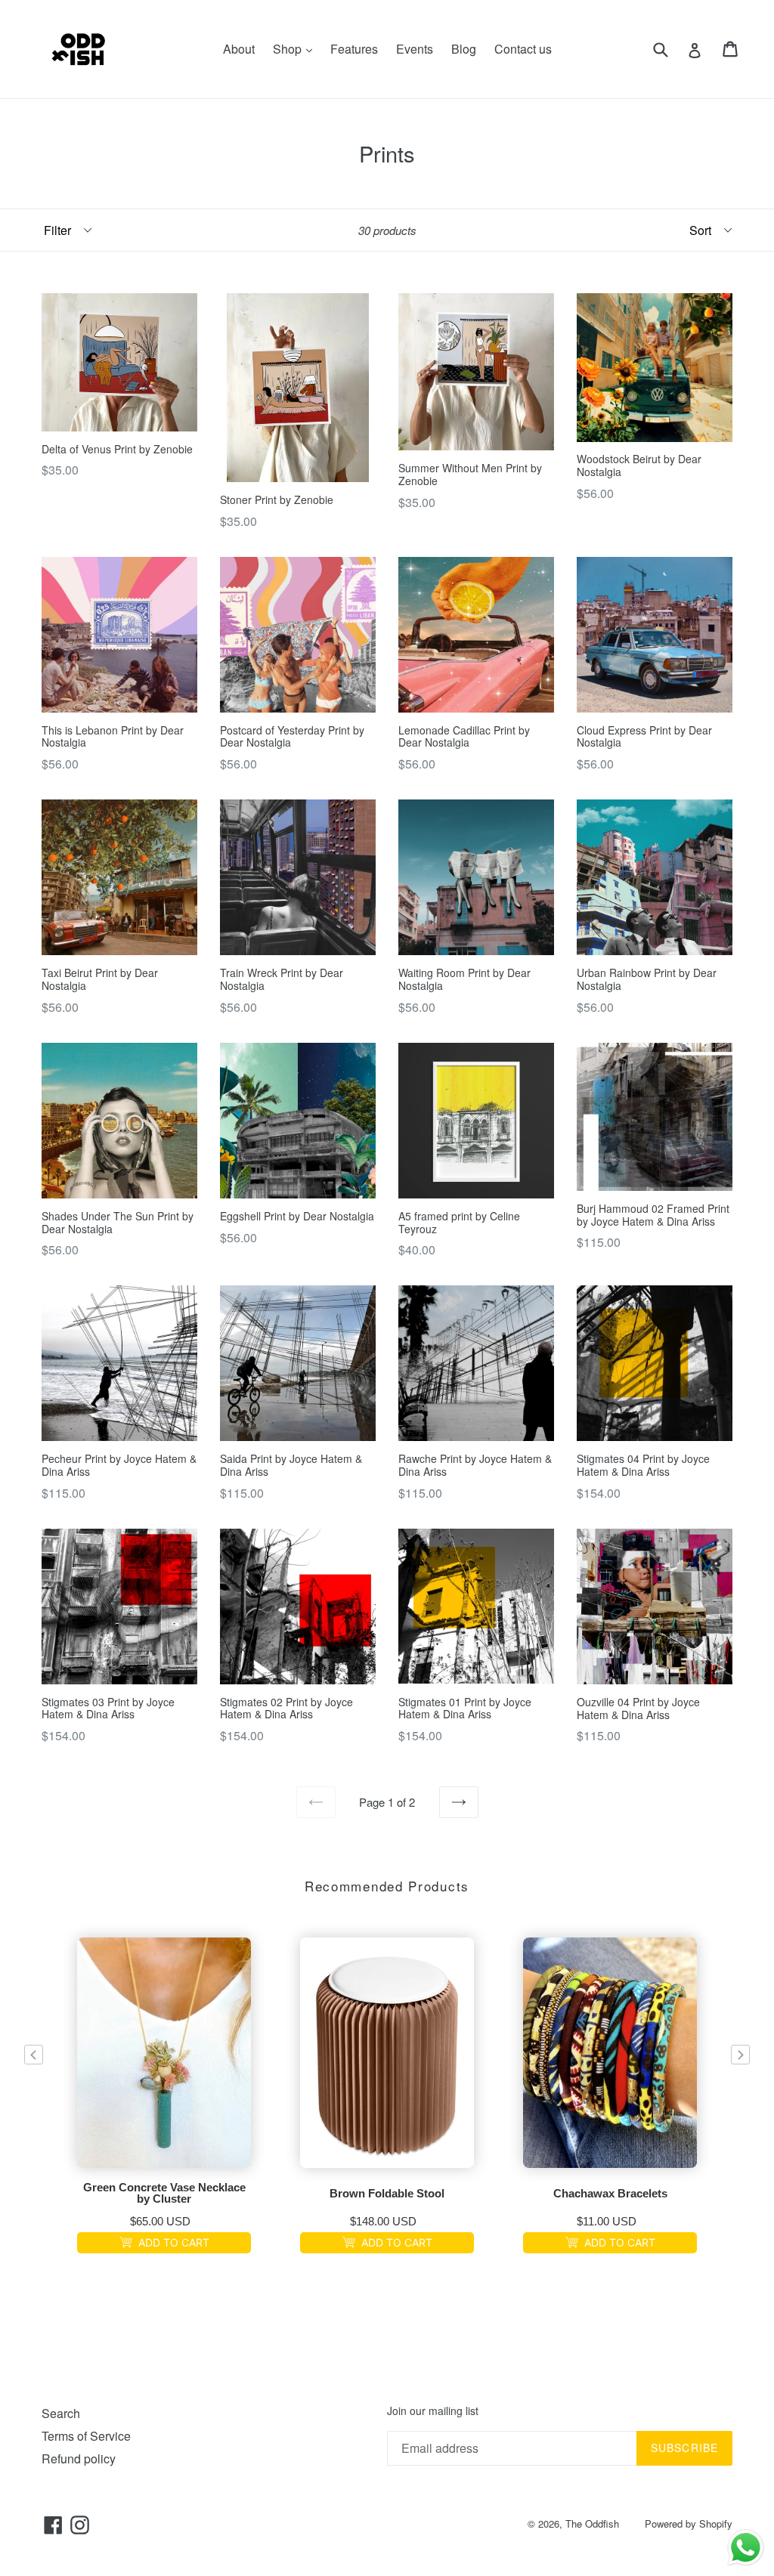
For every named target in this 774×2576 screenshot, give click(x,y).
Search (61, 2413)
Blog (464, 49)
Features (354, 49)
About (239, 49)
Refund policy (79, 2458)
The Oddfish (592, 2523)
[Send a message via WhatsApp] (746, 2548)
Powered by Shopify (689, 2523)
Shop (296, 48)
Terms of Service (86, 2436)
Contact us (523, 49)
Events (415, 49)
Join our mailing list (433, 2411)
